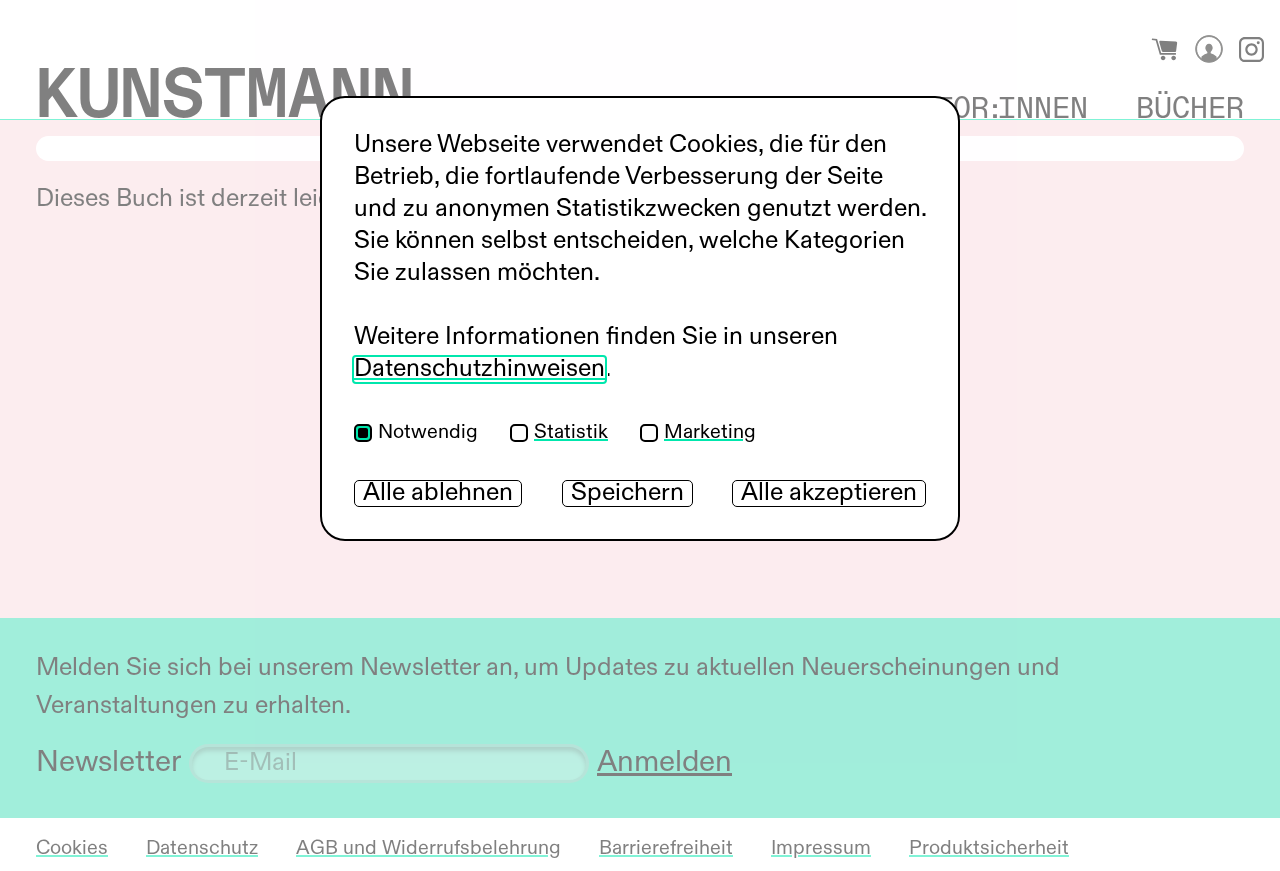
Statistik (571, 433)
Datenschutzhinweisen (479, 369)
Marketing (710, 433)
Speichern (627, 493)
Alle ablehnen (438, 493)
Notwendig (428, 433)
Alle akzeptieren (829, 493)
